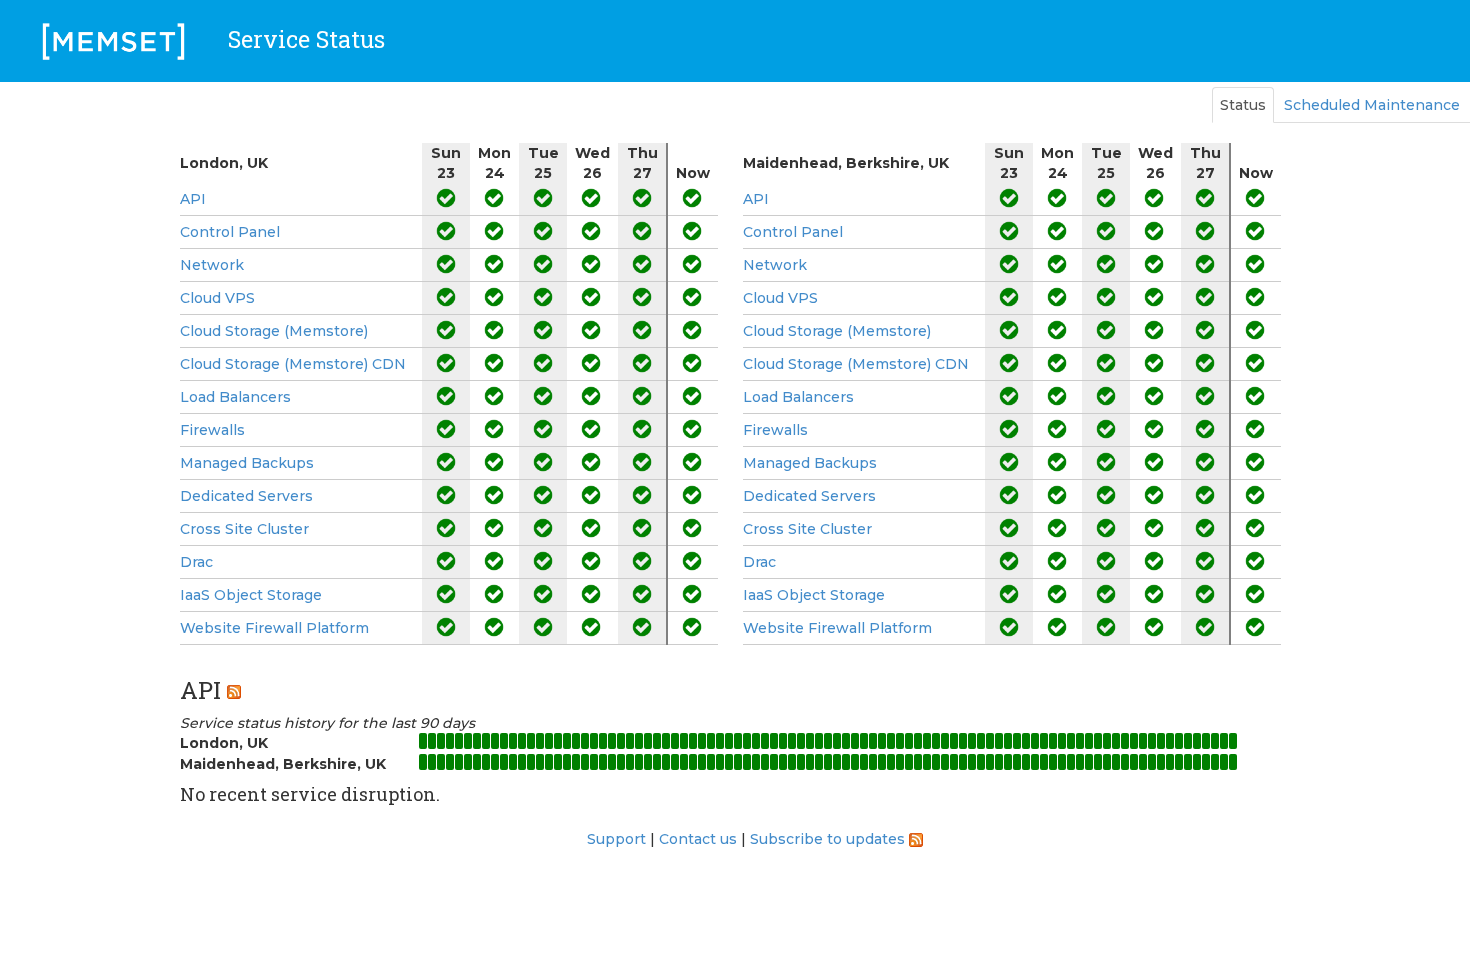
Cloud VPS (217, 298)
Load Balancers (235, 397)
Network (212, 265)
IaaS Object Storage (251, 595)
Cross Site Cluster (244, 529)
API (193, 199)
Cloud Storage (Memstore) (274, 331)
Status (1243, 105)
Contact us (698, 839)
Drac (196, 562)
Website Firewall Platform (274, 628)
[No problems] (446, 199)
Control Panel (230, 232)
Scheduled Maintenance (1372, 105)
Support (616, 839)
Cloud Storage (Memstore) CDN (293, 364)
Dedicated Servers (246, 496)
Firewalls (212, 430)
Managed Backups (247, 463)
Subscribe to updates (827, 839)
